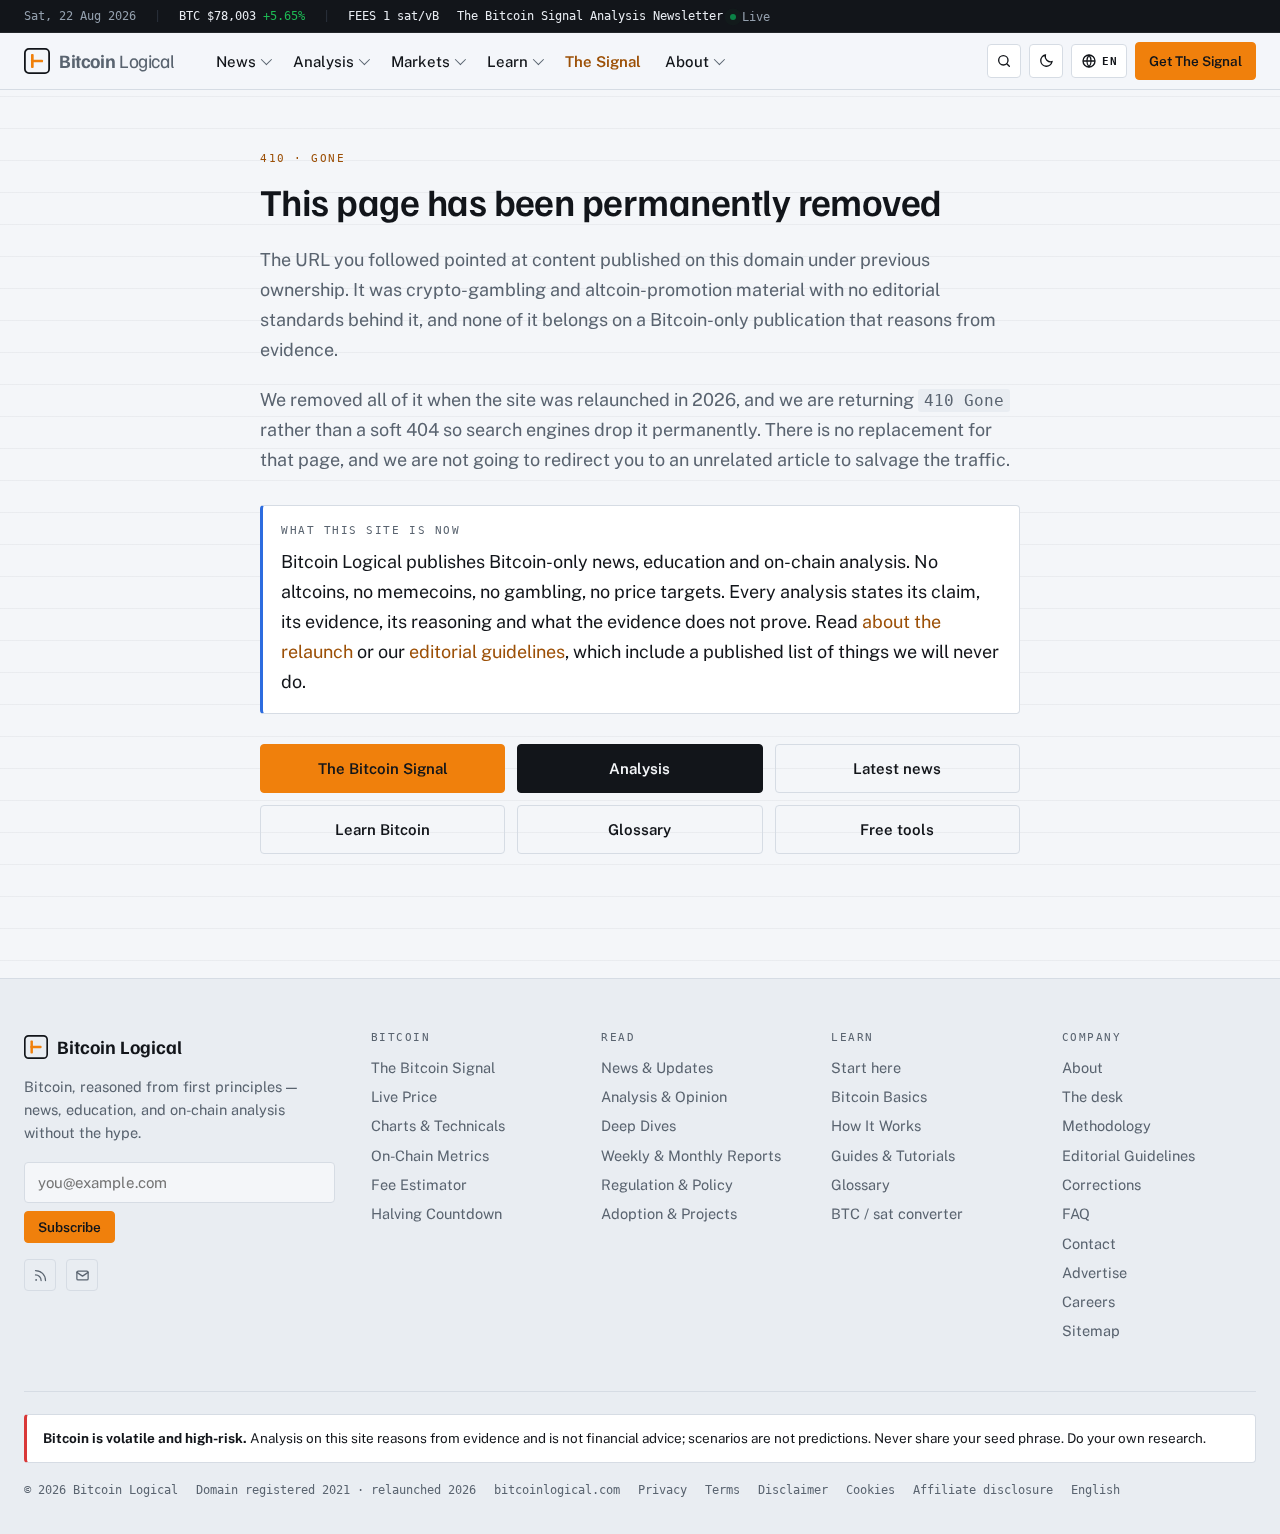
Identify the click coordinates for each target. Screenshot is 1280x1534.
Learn (507, 61)
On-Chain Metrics (430, 1155)
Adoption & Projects (669, 1213)
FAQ (1076, 1213)
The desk (1092, 1096)
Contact (1089, 1243)
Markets (420, 61)
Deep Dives (638, 1125)
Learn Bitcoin (382, 829)
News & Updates (657, 1067)
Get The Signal (1195, 61)
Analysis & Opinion (664, 1096)
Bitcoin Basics (879, 1096)
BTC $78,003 (242, 16)
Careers (1088, 1301)
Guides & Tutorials (893, 1155)
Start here (866, 1067)
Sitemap (1091, 1330)
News (236, 61)
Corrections (1101, 1184)
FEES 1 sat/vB (393, 16)
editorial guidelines (487, 651)
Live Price (404, 1096)
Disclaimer (793, 1490)
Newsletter (688, 16)
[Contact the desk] (82, 1275)
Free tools (897, 829)
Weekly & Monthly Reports (691, 1155)
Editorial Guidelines (1128, 1155)
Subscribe (69, 1227)
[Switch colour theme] (1046, 61)
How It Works (876, 1125)
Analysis (618, 16)
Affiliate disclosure (983, 1490)
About (687, 61)
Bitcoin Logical (119, 1046)
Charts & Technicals (438, 1125)
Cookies (870, 1490)
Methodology (1106, 1125)
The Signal (603, 61)
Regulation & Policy (667, 1184)
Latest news (897, 768)
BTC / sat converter (897, 1213)
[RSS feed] (40, 1275)
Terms (722, 1490)
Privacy (662, 1490)
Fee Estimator (419, 1184)
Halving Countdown (436, 1213)
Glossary (639, 829)
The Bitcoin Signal (520, 16)
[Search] (1004, 61)
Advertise (1094, 1272)
